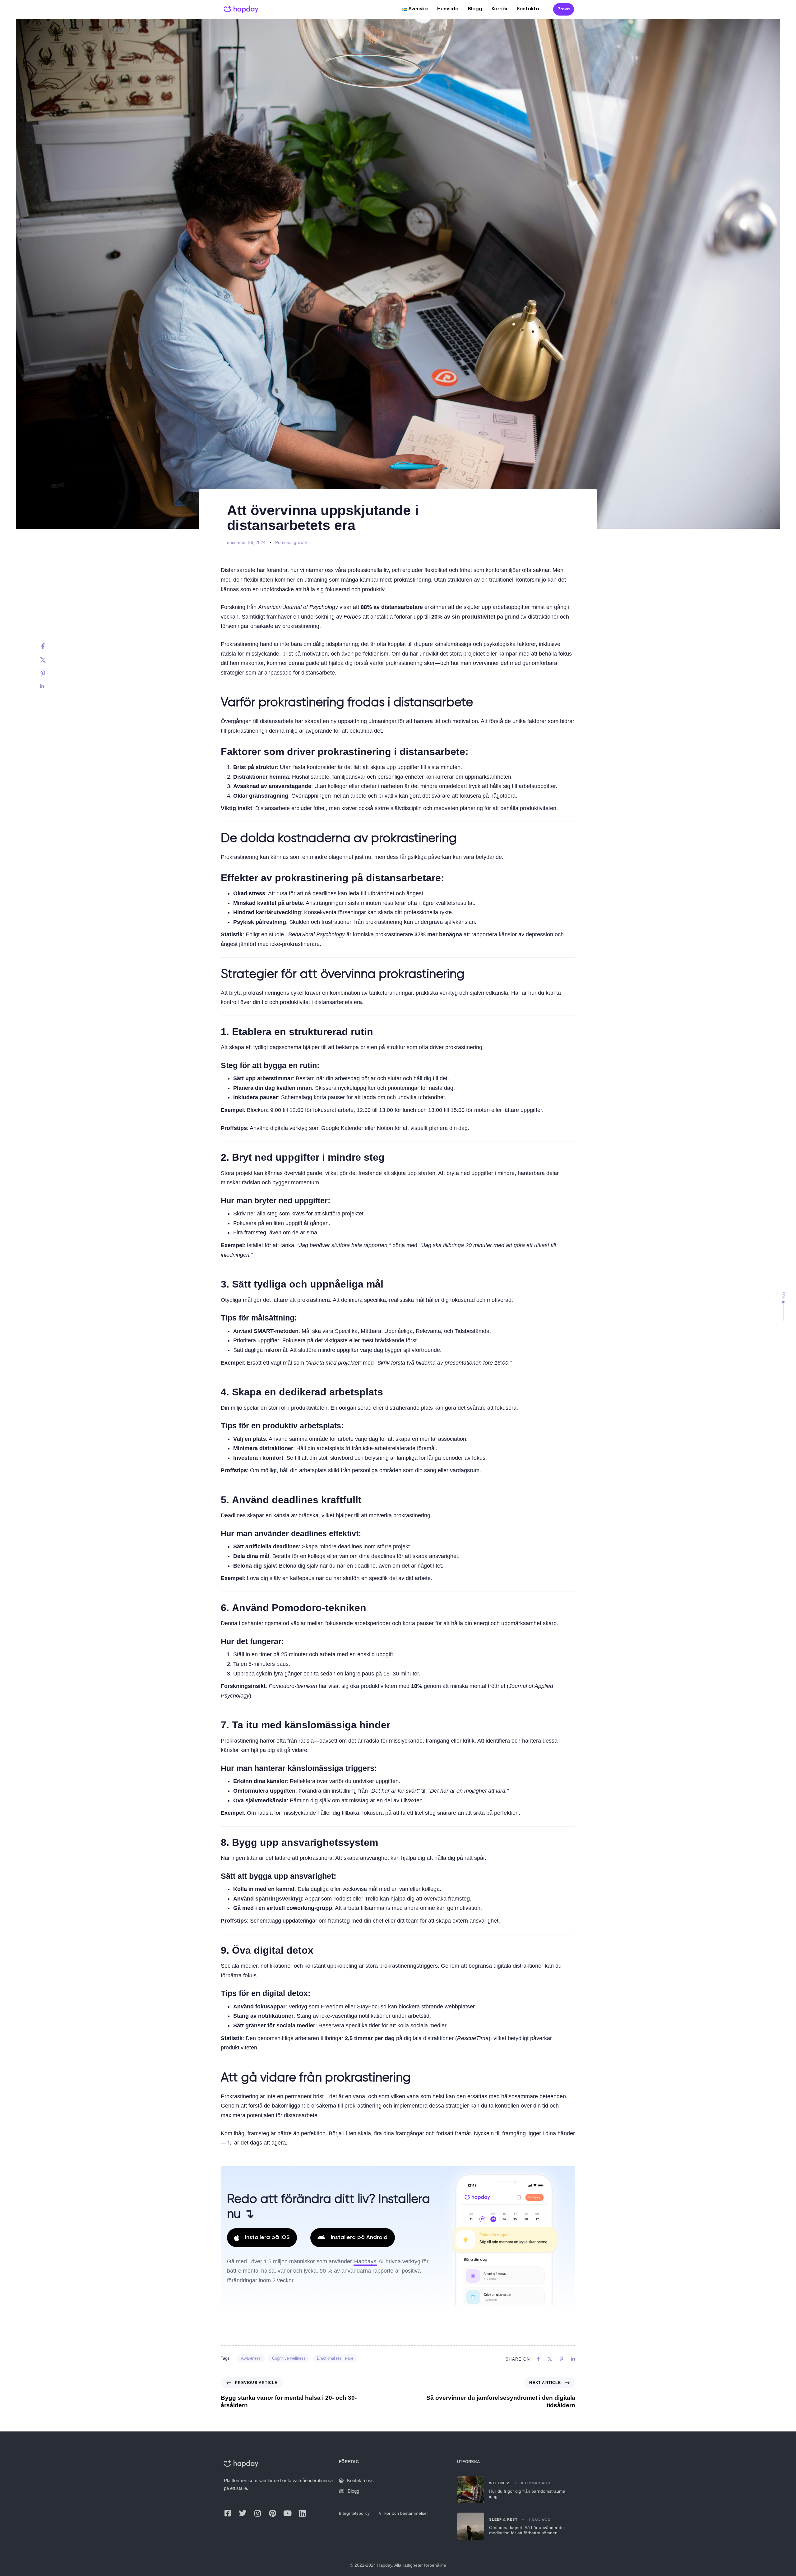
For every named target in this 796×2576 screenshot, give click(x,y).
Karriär (500, 9)
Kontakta (528, 9)
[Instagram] (257, 2513)
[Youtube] (287, 2513)
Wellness (500, 2483)
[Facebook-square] (228, 2513)
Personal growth (291, 542)
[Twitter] (49, 660)
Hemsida (448, 9)
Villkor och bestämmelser (403, 2513)
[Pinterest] (49, 674)
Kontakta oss (360, 2480)
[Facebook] (49, 646)
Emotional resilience (335, 2358)
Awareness (251, 2358)
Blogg (475, 9)
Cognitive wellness (289, 2358)
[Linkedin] (49, 686)
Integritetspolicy (354, 2513)
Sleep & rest (503, 2519)
